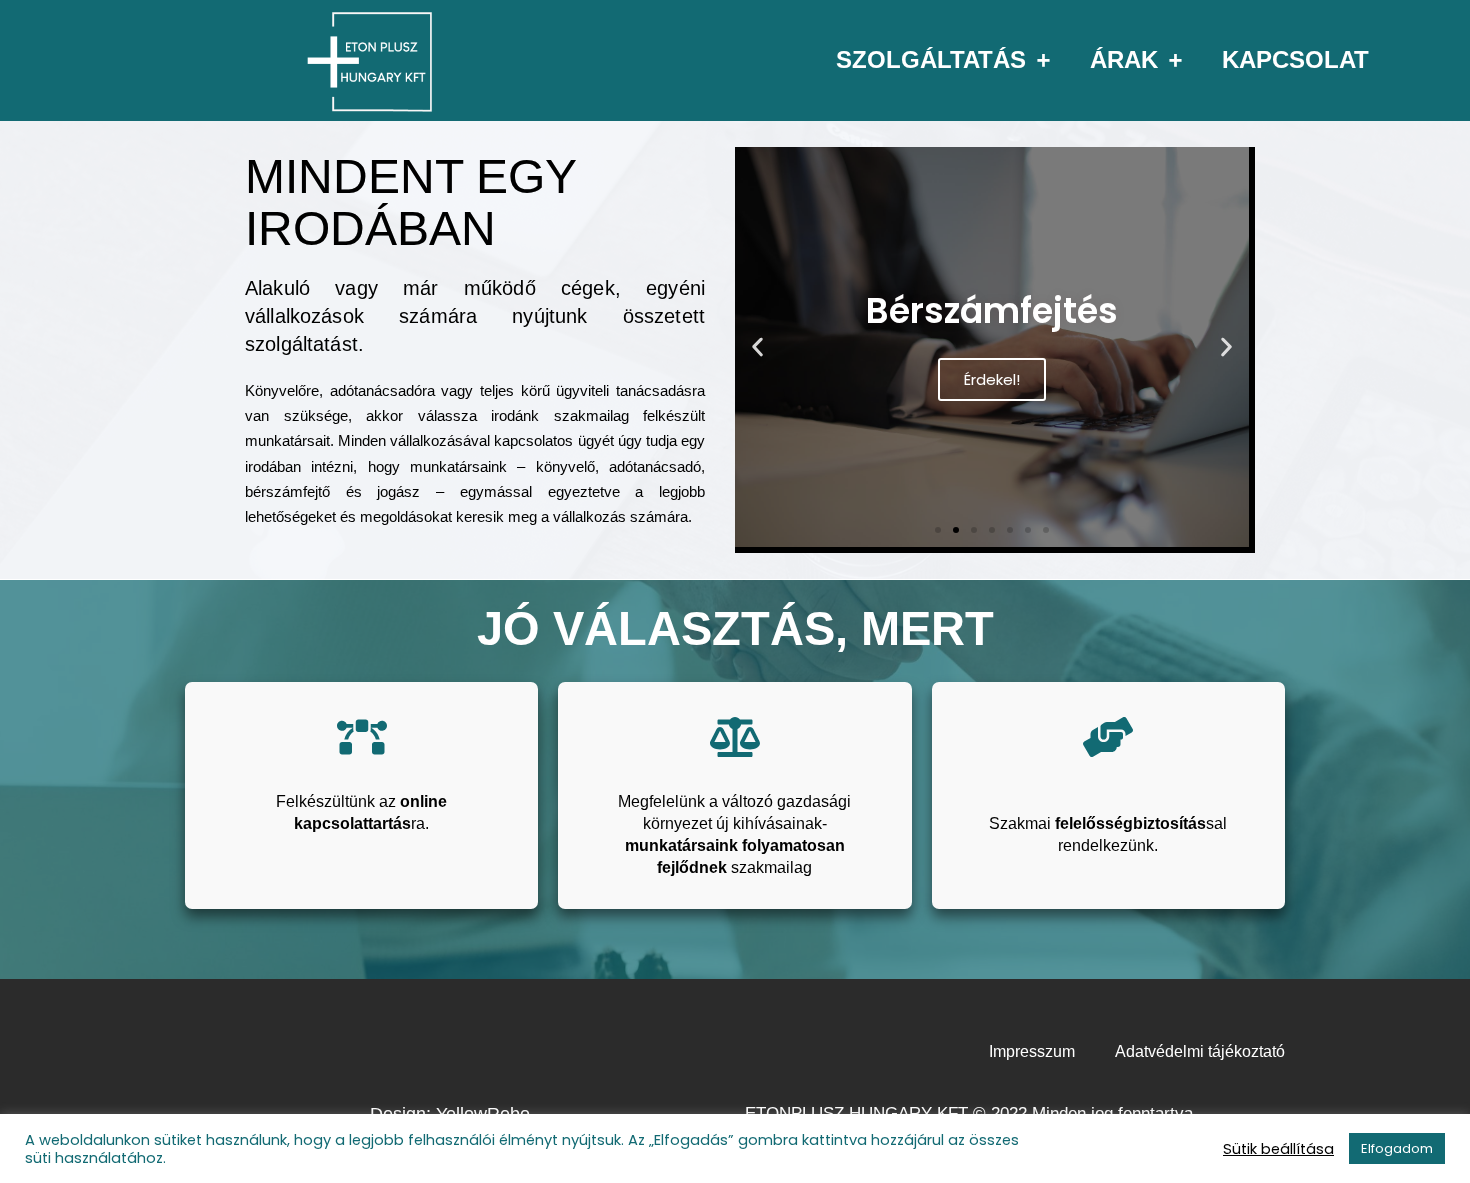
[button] (757, 347)
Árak (1124, 59)
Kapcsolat (1295, 59)
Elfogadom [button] (1397, 1148)
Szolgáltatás (931, 59)
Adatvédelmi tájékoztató (1200, 1051)
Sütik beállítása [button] (1278, 1149)
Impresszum (1032, 1051)
